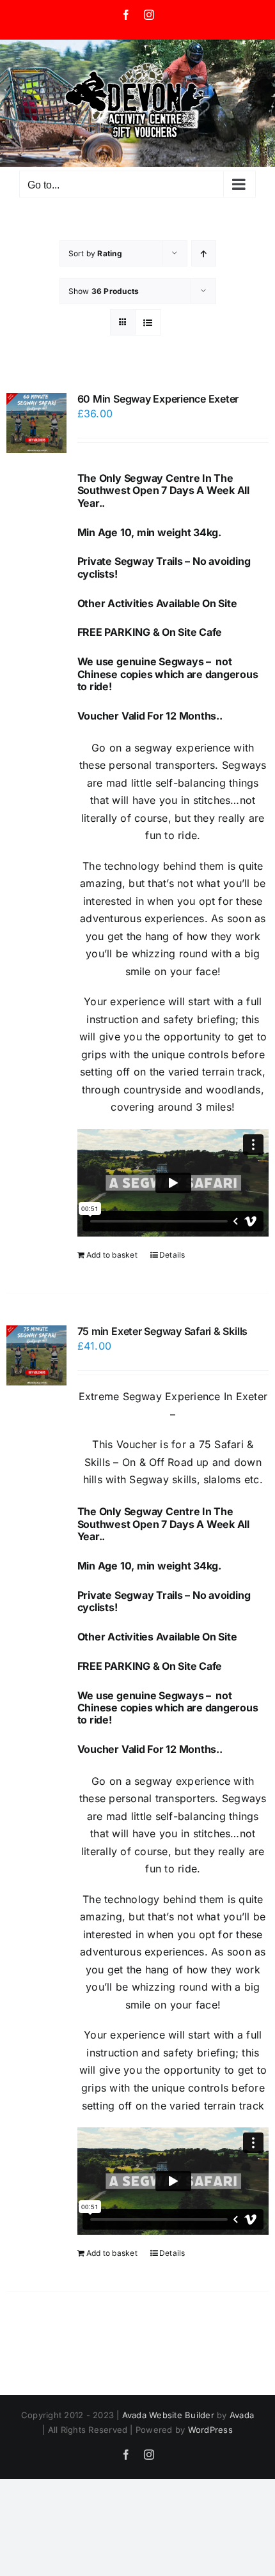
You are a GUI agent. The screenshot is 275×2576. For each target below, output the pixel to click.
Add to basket (112, 1255)
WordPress (210, 2430)
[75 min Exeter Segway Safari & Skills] (36, 1355)
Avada (242, 2415)
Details (172, 1255)
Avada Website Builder (168, 2415)
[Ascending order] (204, 253)
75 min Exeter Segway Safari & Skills (162, 1331)
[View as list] (148, 322)
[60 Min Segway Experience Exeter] (36, 423)
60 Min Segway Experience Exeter (158, 399)
